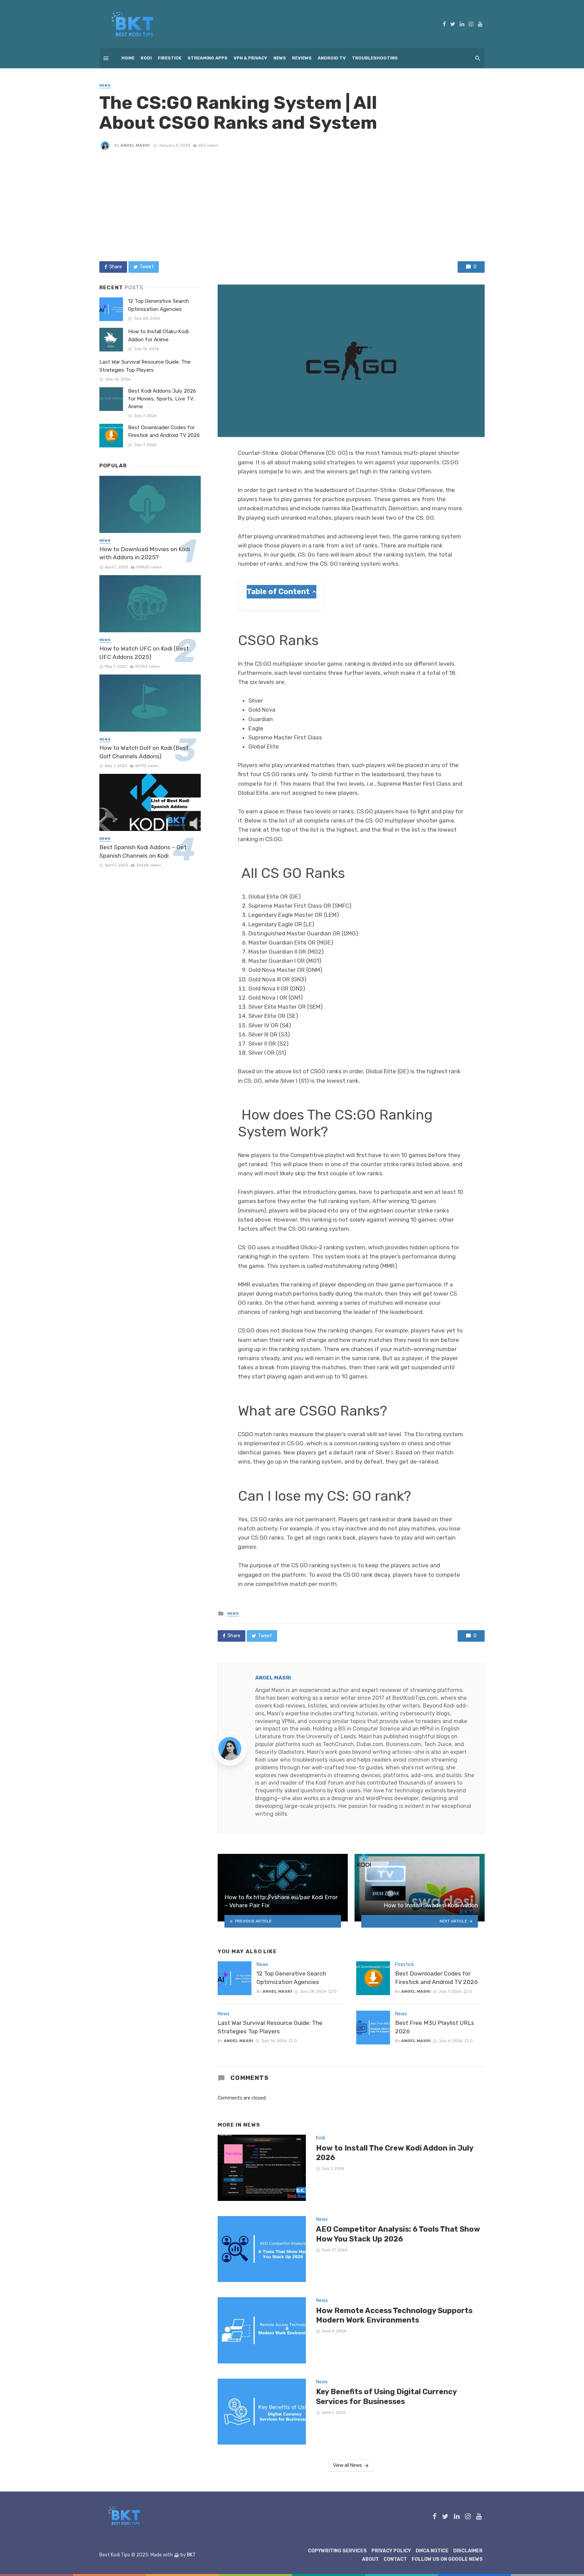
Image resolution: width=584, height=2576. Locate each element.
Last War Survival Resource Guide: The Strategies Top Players (270, 2027)
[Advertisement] (292, 205)
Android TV (332, 58)
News (280, 58)
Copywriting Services (337, 2551)
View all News (347, 2465)
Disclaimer (468, 2551)
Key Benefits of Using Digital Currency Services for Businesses (386, 2396)
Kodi (146, 58)
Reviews (302, 58)
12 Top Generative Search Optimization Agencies (291, 1978)
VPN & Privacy (250, 58)
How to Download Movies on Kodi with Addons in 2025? (145, 553)
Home (128, 58)
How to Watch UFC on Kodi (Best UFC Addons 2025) (144, 653)
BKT (191, 2555)
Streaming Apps (208, 58)
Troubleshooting (375, 58)
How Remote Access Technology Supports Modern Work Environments (394, 2315)
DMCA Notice (432, 2551)
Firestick (170, 58)
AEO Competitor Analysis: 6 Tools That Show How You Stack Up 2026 (398, 2234)
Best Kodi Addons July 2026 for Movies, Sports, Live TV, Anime (162, 399)
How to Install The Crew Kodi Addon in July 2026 (395, 2153)
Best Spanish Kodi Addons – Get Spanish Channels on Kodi (143, 851)
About (370, 2559)
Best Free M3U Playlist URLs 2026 (435, 2027)
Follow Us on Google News (447, 2559)
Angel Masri (135, 145)
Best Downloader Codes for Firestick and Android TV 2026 (436, 1978)
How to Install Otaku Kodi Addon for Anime (158, 335)
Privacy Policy (391, 2551)
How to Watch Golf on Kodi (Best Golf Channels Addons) (144, 752)
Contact (395, 2559)
